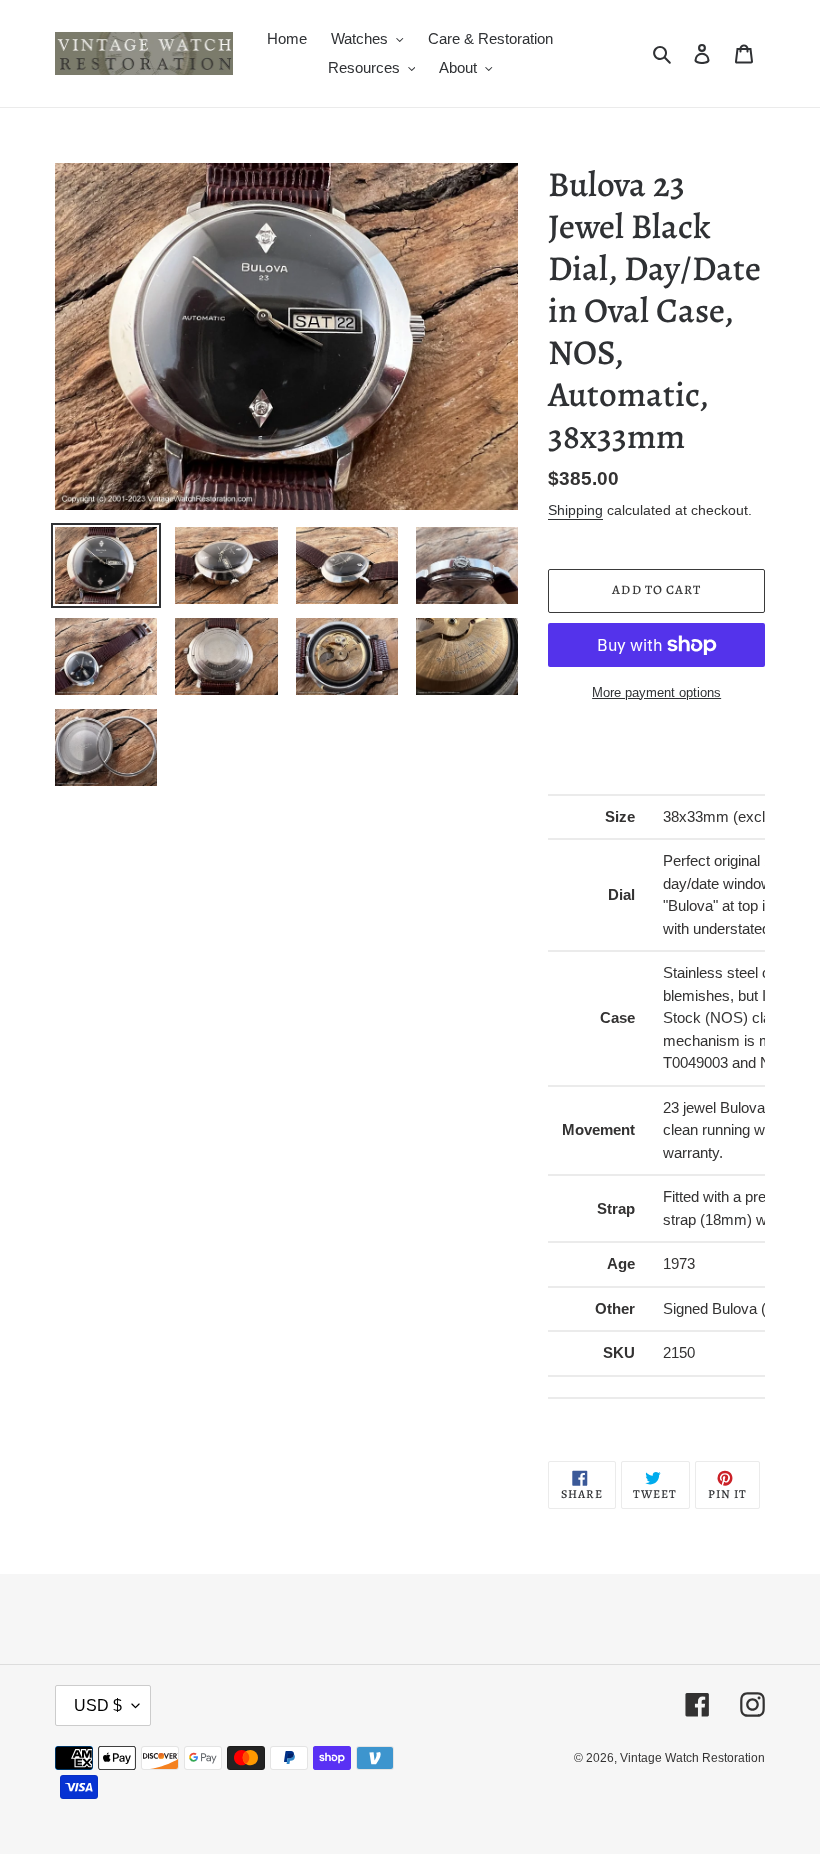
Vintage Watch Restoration (692, 1758)
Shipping (575, 510)
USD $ (98, 1705)
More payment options (656, 692)
